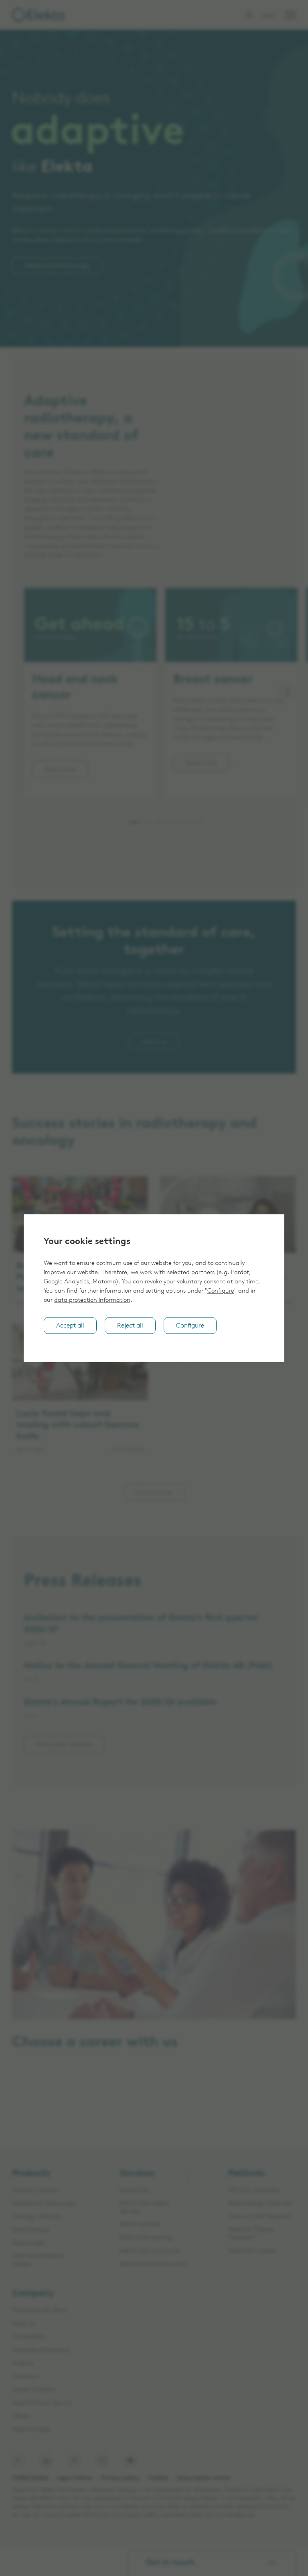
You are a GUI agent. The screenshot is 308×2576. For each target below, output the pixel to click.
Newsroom (26, 2377)
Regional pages (31, 2429)
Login (268, 15)
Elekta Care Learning (146, 2238)
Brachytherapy (31, 2230)
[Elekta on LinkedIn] (46, 2460)
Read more (60, 769)
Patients (246, 2174)
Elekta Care (134, 2191)
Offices (21, 2416)
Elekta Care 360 (140, 2225)
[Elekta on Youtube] (130, 2460)
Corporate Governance (41, 2350)
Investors (23, 2364)
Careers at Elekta (49, 2112)
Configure (221, 1291)
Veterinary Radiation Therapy (38, 2260)
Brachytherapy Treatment (261, 2204)
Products (31, 2174)
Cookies (158, 2478)
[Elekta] (38, 15)
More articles (154, 1492)
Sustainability (29, 2337)
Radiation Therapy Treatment (251, 2234)
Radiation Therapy (35, 2191)
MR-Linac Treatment (254, 2191)
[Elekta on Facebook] (18, 2460)
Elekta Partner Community (154, 2264)
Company (33, 2294)
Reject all (130, 1326)
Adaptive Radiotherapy (57, 266)
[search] (249, 15)
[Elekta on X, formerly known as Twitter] (74, 2460)
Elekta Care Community (150, 2251)
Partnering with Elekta (40, 2311)
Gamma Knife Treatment (260, 2217)
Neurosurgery (29, 2243)
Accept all (70, 1326)
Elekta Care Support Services (145, 2208)
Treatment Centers (252, 2251)
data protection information (92, 1300)
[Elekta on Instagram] (102, 2460)
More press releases (64, 1744)
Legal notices (75, 2478)
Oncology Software (36, 2217)
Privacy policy (120, 2478)
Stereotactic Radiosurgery (45, 2204)
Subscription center (204, 2478)
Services (137, 2174)
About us (154, 1041)
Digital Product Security (42, 2403)
